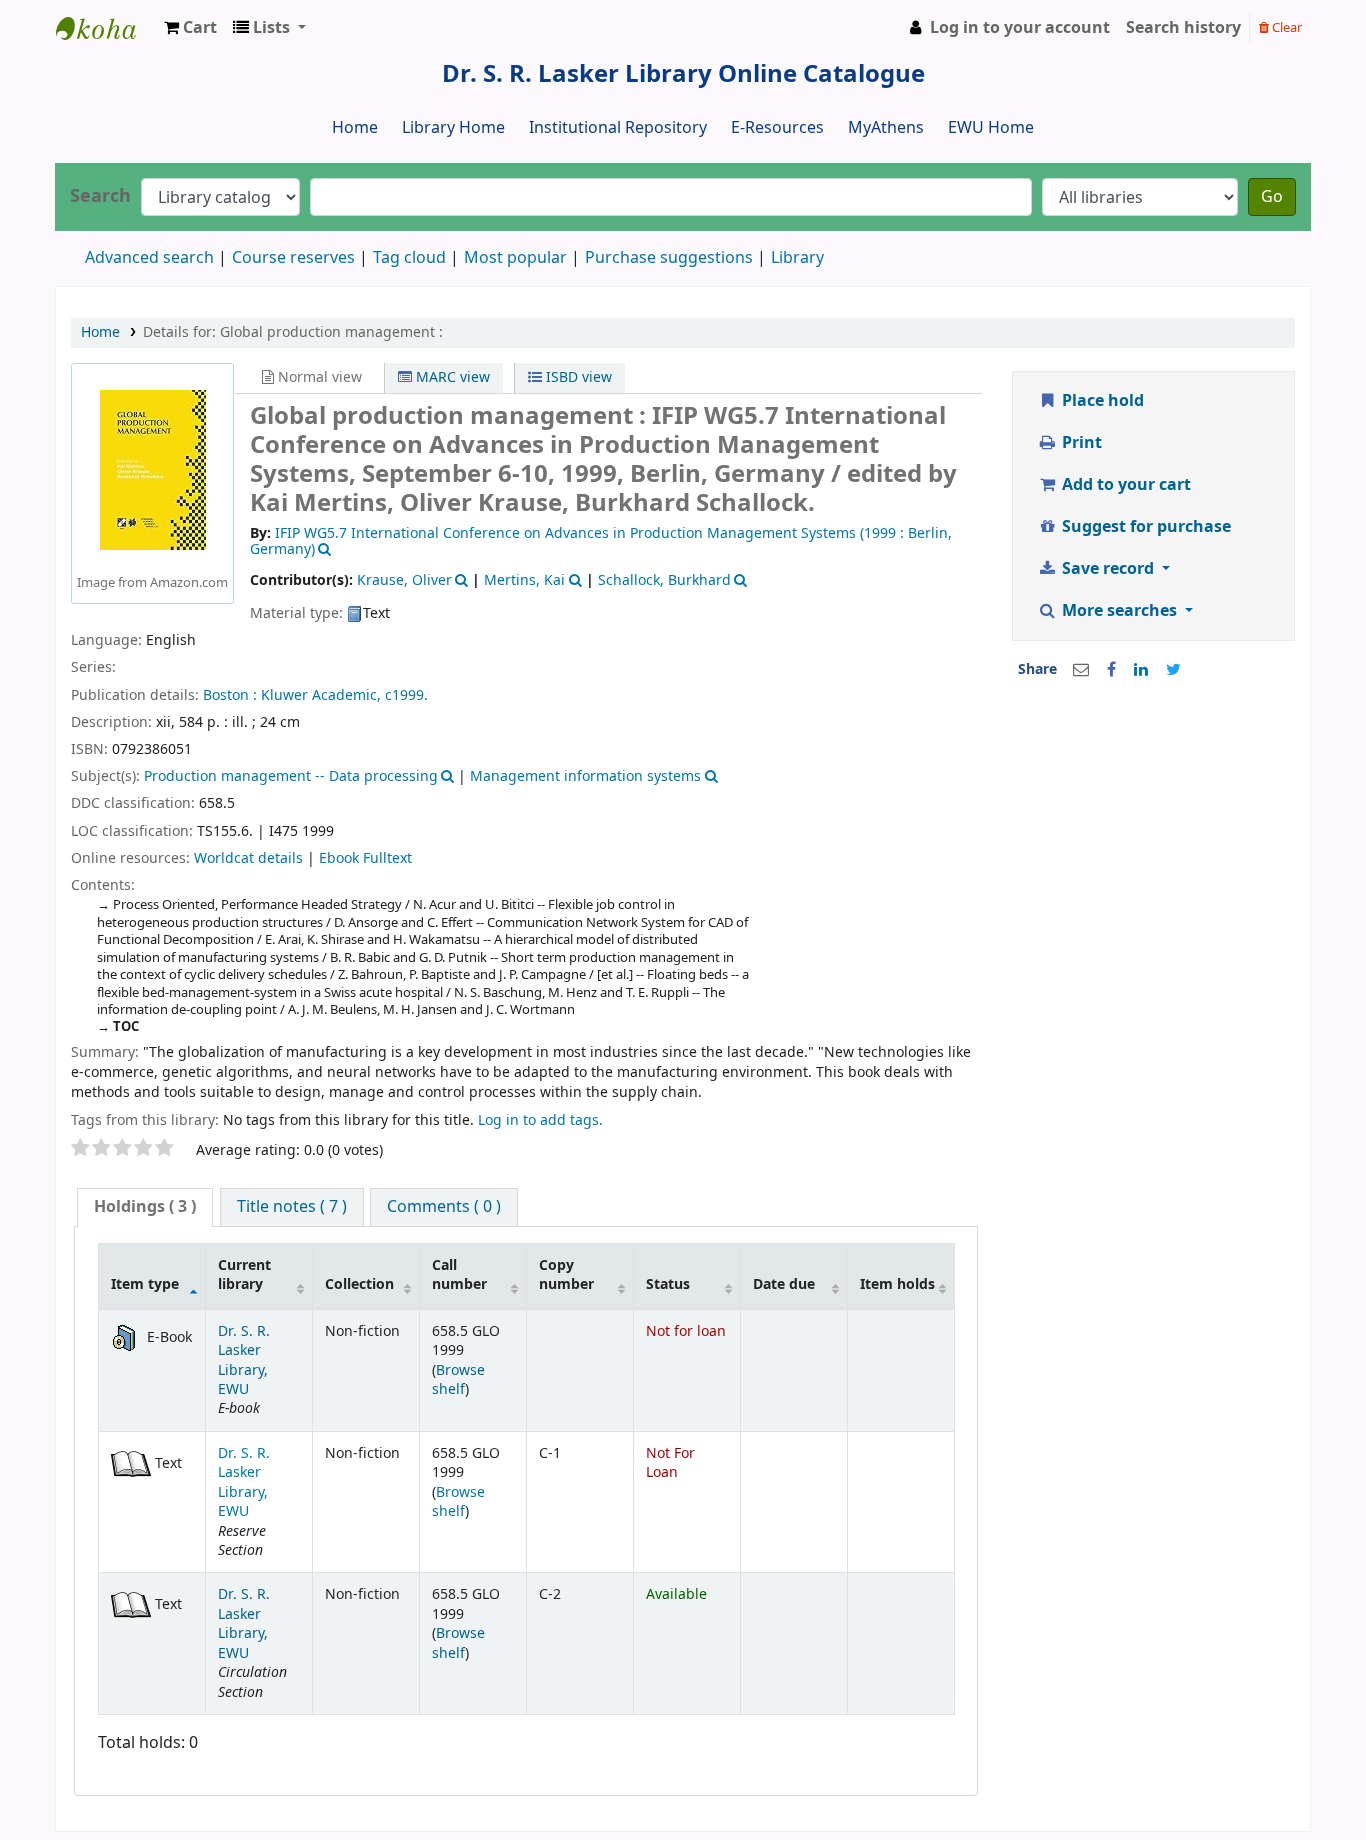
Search (100, 196)
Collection (359, 1284)
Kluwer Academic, (321, 695)
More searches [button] (1119, 611)
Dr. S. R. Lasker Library (106, 28)
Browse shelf (458, 1380)
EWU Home (991, 128)
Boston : (230, 695)
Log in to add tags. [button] (540, 1120)
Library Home (453, 128)
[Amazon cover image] (153, 470)
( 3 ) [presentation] (145, 1207)
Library (797, 258)
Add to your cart (1124, 485)
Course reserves (293, 258)
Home (355, 128)
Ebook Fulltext (365, 858)
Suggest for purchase (1144, 527)
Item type (145, 1284)
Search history (1183, 28)
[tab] (145, 1207)
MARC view (451, 377)
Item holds (897, 1284)
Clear (1285, 27)
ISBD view (577, 377)
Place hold (1101, 401)
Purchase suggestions (669, 258)
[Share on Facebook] (1111, 670)
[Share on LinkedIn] (1141, 670)
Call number (459, 1275)
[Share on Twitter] (1173, 670)
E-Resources (777, 128)
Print (1080, 443)
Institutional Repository (618, 128)
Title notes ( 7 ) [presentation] (292, 1207)
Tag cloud (409, 258)
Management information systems (585, 776)
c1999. (406, 695)
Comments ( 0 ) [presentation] (444, 1207)
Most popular (515, 258)
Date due (784, 1284)
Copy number (566, 1275)
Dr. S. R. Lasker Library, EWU (244, 1360)
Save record (1108, 569)
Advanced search (149, 258)
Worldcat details (248, 858)
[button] (190, 28)
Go (1272, 197)
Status (668, 1284)
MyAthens (886, 128)
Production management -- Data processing (291, 776)
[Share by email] (1081, 670)
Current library (244, 1275)
